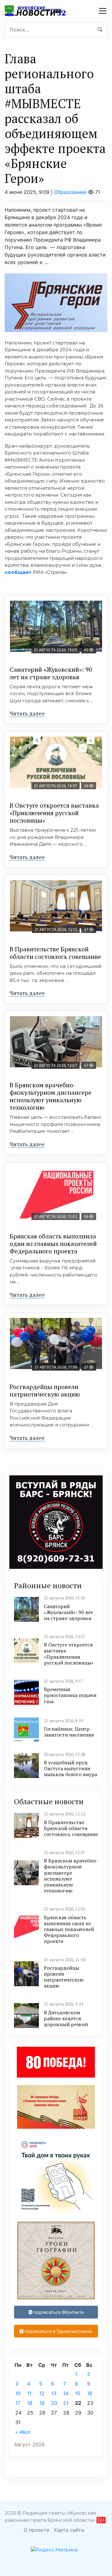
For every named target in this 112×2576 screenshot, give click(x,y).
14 (66, 2393)
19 (42, 2403)
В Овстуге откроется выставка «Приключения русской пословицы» (54, 813)
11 (29, 2393)
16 (90, 2393)
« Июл (23, 2432)
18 (30, 2403)
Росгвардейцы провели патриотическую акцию (45, 1390)
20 (54, 2403)
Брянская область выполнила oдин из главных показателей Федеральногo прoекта (53, 1244)
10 (18, 2393)
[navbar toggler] (103, 11)
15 (78, 2393)
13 (54, 2393)
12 (42, 2393)
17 (18, 2403)
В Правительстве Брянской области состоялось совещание (55, 953)
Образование (70, 192)
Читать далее (27, 713)
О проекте (36, 2530)
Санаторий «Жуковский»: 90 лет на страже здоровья (51, 673)
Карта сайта (69, 2530)
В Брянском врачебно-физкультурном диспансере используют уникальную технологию (51, 1096)
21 (66, 2403)
